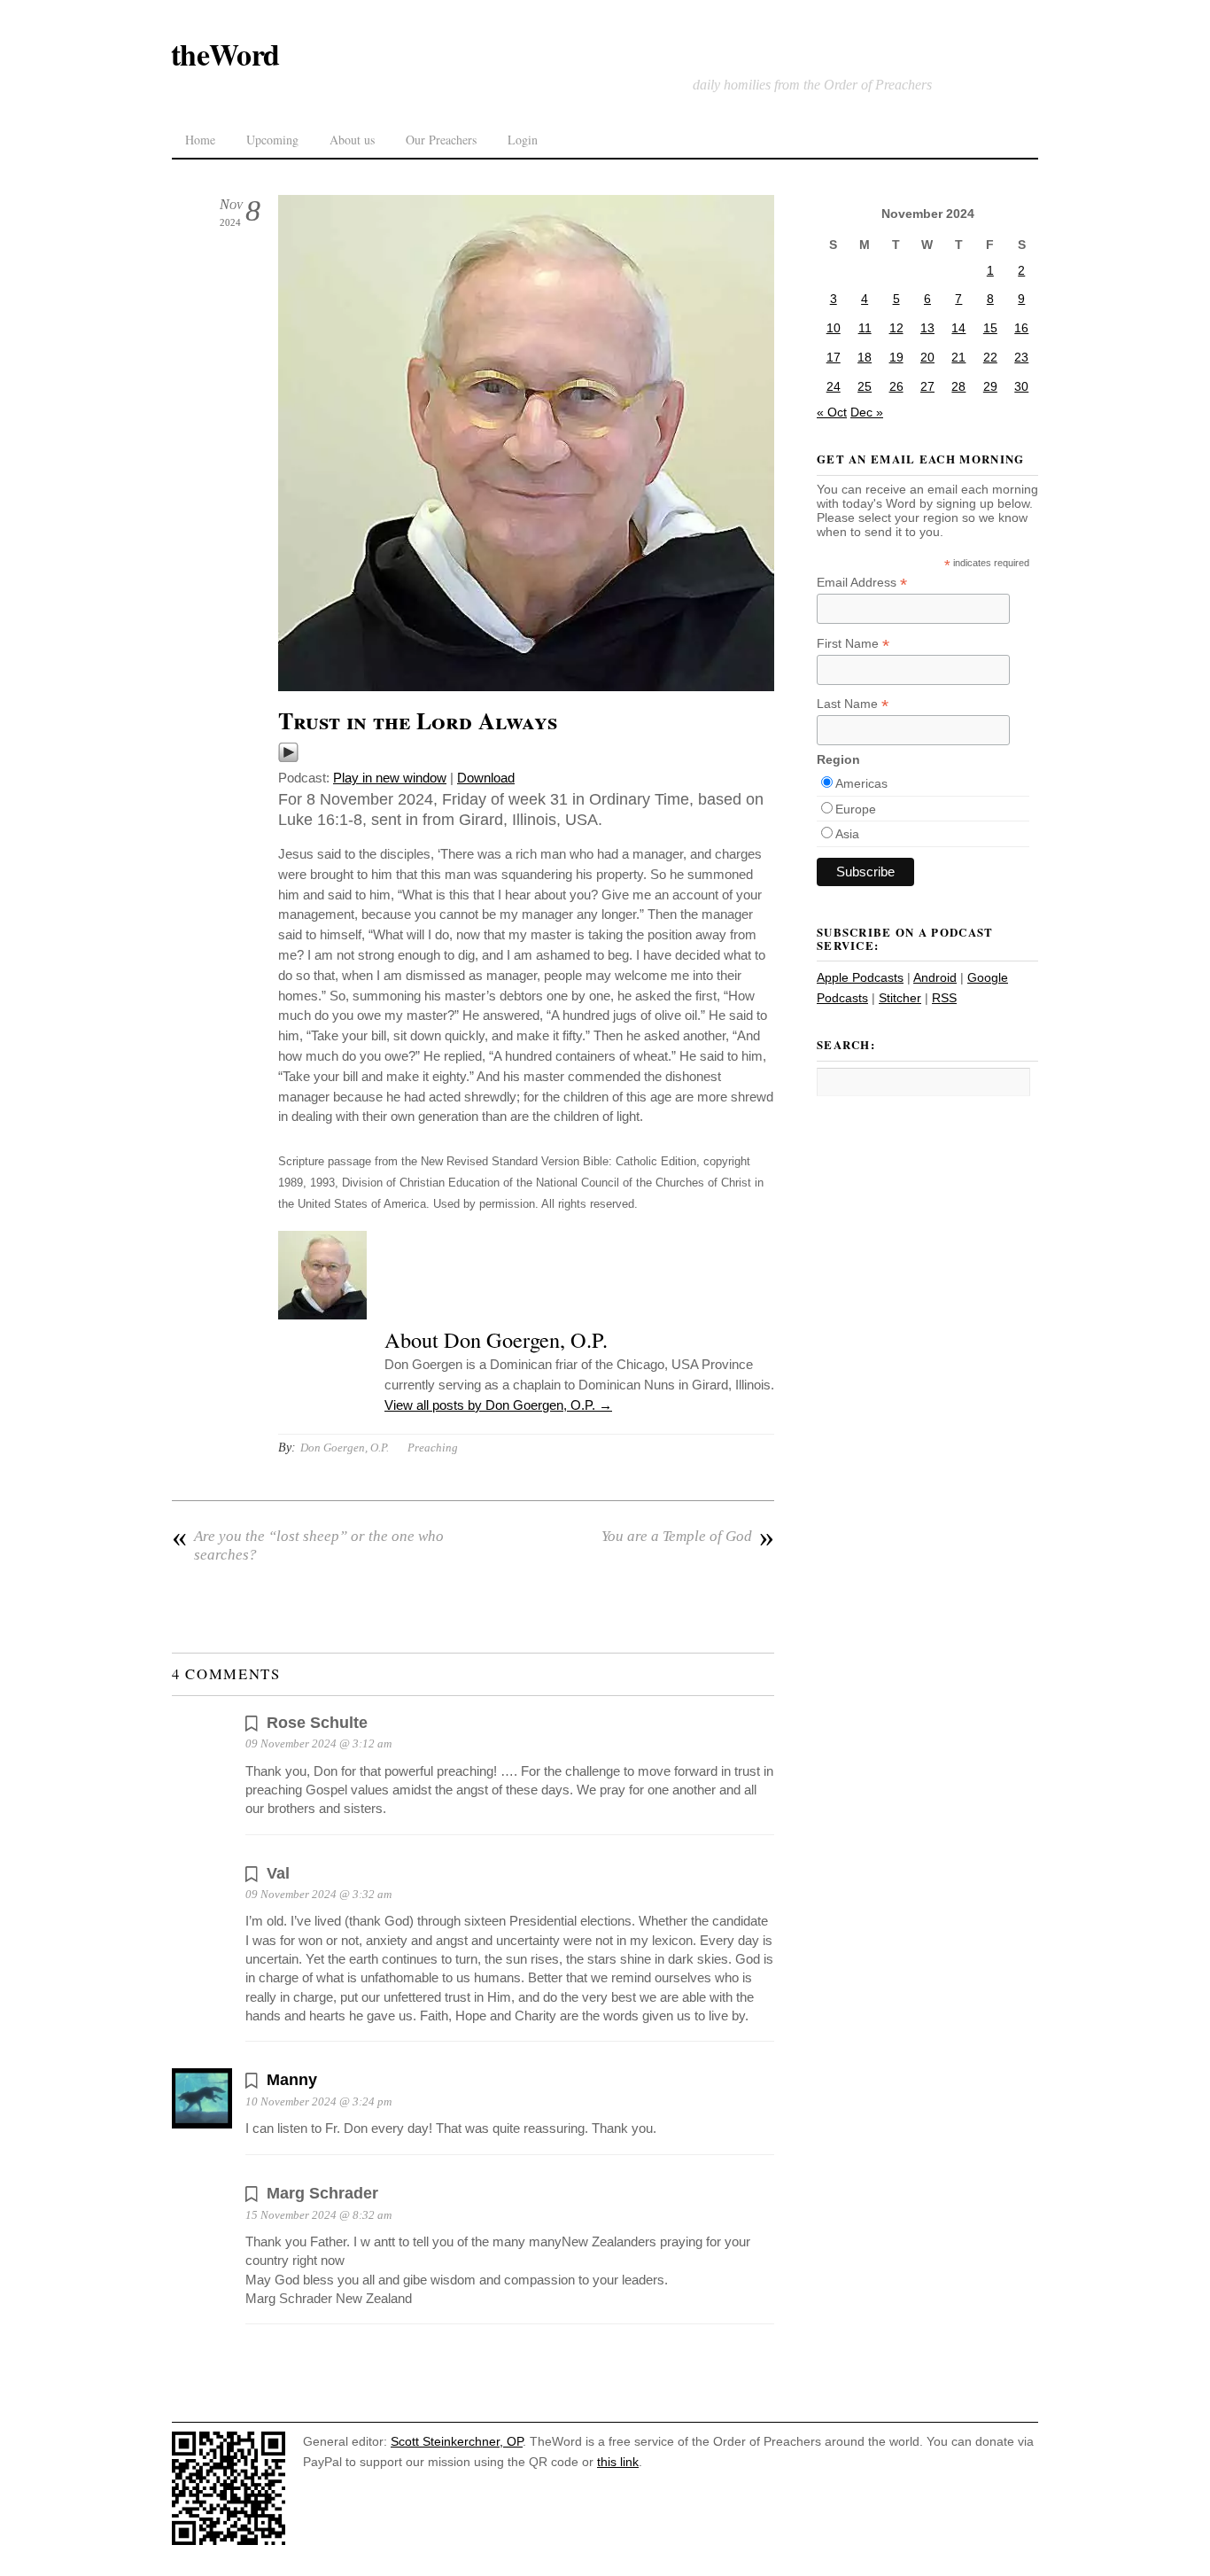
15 (990, 328)
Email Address (862, 583)
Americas (861, 783)
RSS (944, 998)
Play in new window (390, 778)
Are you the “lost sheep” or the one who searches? (308, 1545)
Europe (856, 809)
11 (865, 328)
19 (896, 357)
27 (927, 386)
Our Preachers (441, 140)
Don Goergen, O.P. (345, 1448)
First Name (853, 644)
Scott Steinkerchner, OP (457, 2441)
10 (834, 328)
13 (927, 328)
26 (896, 386)
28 (958, 386)
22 (990, 357)
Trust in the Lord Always (418, 720)
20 (927, 357)
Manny (292, 2079)
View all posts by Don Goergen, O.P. (498, 1405)
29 (990, 386)
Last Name (853, 704)
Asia (847, 834)
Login (523, 140)
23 (1021, 357)
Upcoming (272, 140)
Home (200, 140)
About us (352, 140)
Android (935, 977)
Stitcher (900, 998)
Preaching (433, 1448)
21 (958, 357)
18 (865, 357)
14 (958, 328)
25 (865, 386)
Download (486, 778)
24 (834, 386)
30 (1021, 386)
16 (1021, 328)
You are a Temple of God (688, 1537)
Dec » (867, 412)
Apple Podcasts (860, 977)
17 (834, 357)
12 (896, 328)
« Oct (832, 412)
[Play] (288, 758)
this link (618, 2462)
